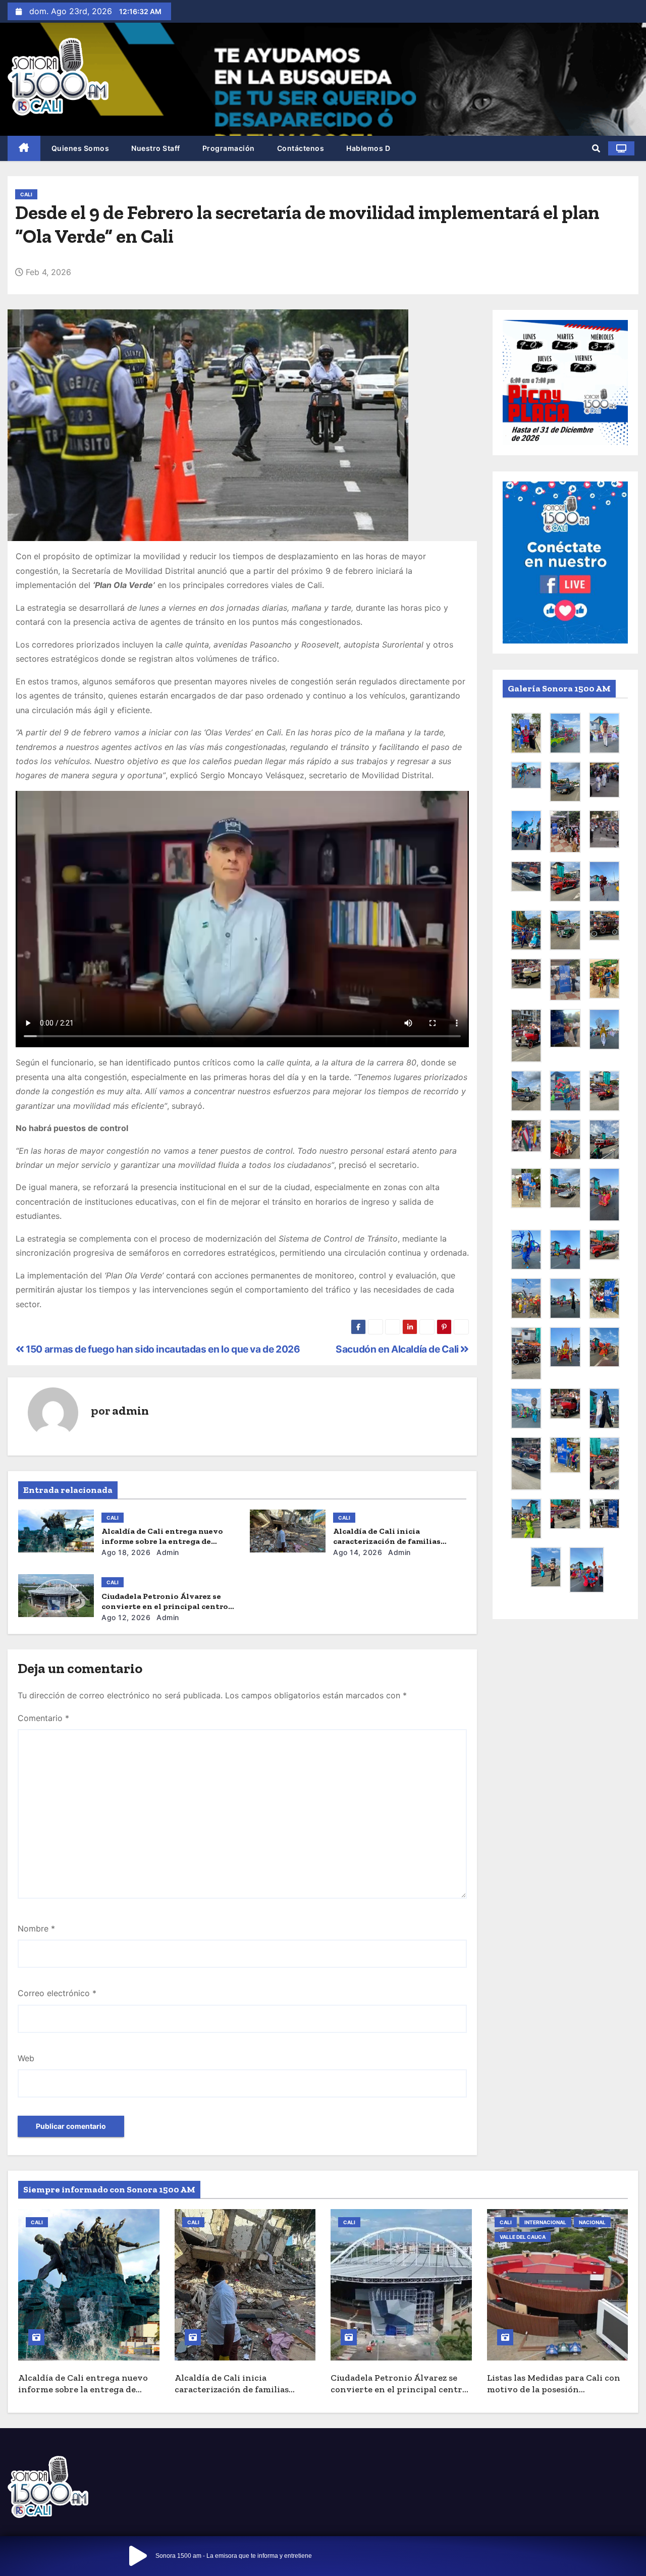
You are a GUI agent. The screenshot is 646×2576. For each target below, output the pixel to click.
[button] (596, 148)
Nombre (36, 1928)
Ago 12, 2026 (126, 1617)
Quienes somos (80, 148)
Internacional (545, 2222)
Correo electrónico (57, 1993)
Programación (229, 148)
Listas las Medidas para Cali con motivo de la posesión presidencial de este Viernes (554, 2389)
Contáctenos (301, 148)
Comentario (43, 1718)
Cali (26, 194)
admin (130, 1410)
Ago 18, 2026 (126, 1552)
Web (26, 2058)
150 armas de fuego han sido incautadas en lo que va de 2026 (162, 1349)
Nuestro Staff (156, 148)
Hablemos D (368, 148)
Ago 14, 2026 (358, 1552)
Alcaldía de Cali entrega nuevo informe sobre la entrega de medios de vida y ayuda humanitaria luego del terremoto (88, 2395)
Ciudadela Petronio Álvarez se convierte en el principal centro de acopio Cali (165, 1606)
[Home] (24, 149)
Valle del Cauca (523, 2237)
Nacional (592, 2222)
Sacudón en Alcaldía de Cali (398, 1349)
